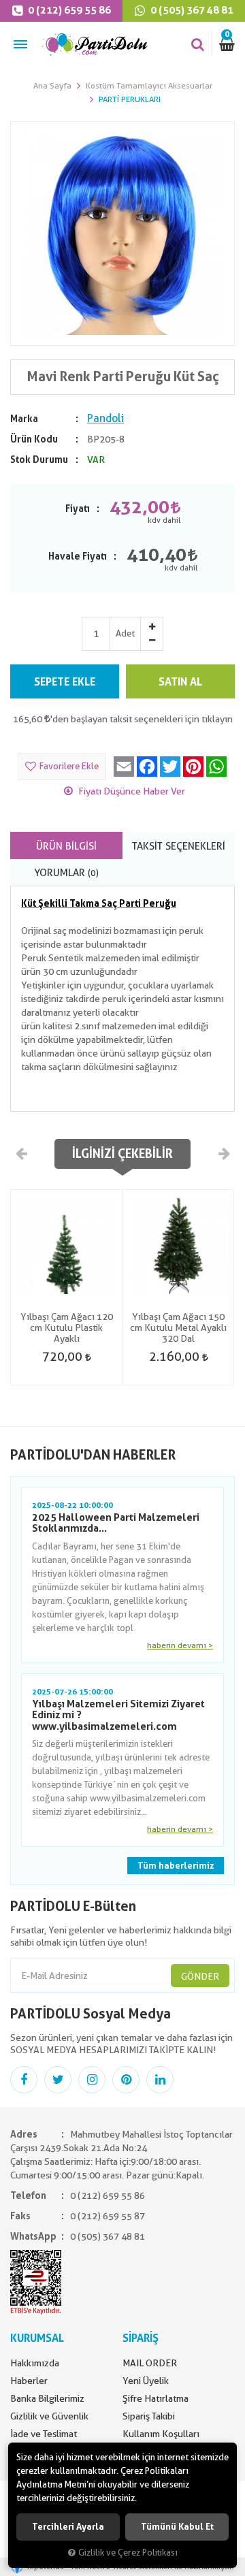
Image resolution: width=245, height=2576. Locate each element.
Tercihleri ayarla (68, 2527)
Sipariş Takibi (149, 2416)
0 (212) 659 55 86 (68, 10)
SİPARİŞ (141, 2338)
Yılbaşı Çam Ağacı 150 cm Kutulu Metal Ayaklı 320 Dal (178, 1327)
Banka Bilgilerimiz (47, 2398)
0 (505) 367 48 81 (191, 10)
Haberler (29, 2381)
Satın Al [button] (180, 682)
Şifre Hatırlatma (156, 2398)
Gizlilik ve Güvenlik (49, 2416)
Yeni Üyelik (146, 2381)
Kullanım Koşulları (161, 2434)
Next (223, 1153)
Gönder (200, 1976)
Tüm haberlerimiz (176, 1866)
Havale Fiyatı (78, 556)
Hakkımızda (35, 2363)
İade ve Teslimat (44, 2434)
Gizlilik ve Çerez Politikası (128, 2553)
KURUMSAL (37, 2338)
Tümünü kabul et (177, 2527)
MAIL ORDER (150, 2363)
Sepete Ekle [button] (65, 682)
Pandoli (105, 418)
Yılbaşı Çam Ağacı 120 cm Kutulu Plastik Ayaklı (67, 1327)
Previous (22, 1153)
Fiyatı (78, 509)
